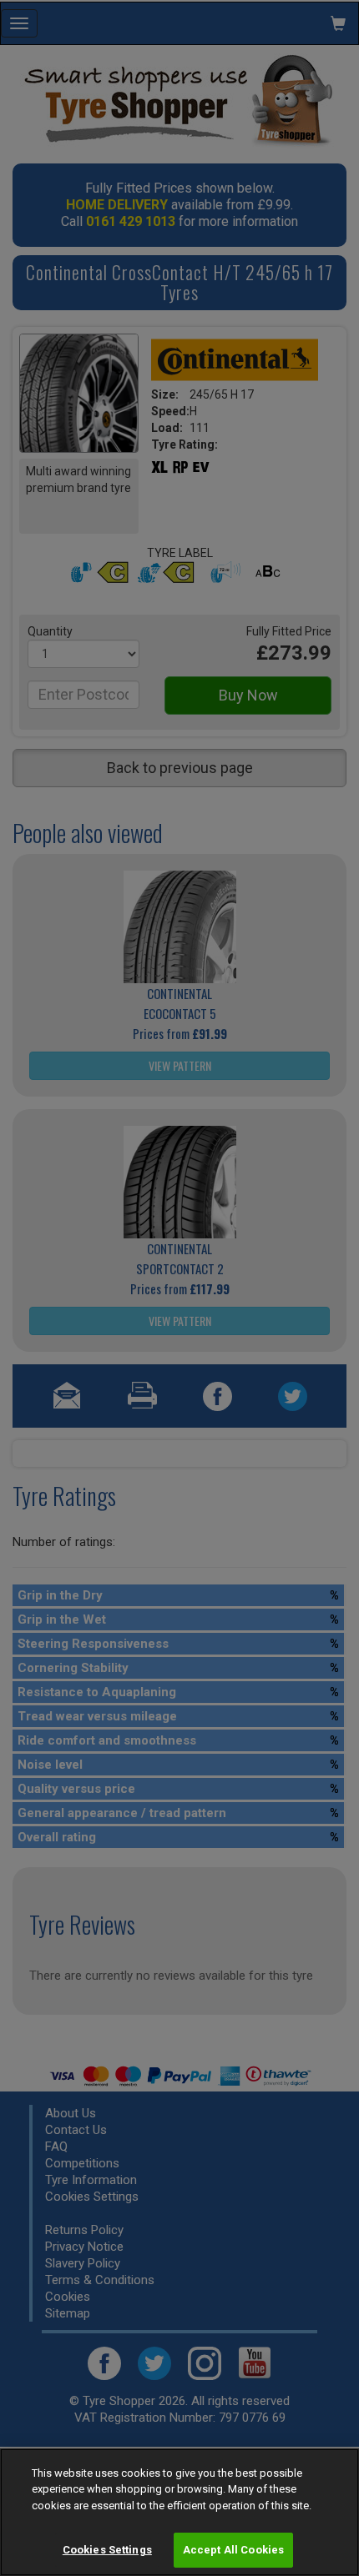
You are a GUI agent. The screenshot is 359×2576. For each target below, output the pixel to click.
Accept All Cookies (233, 2550)
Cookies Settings (107, 2550)
